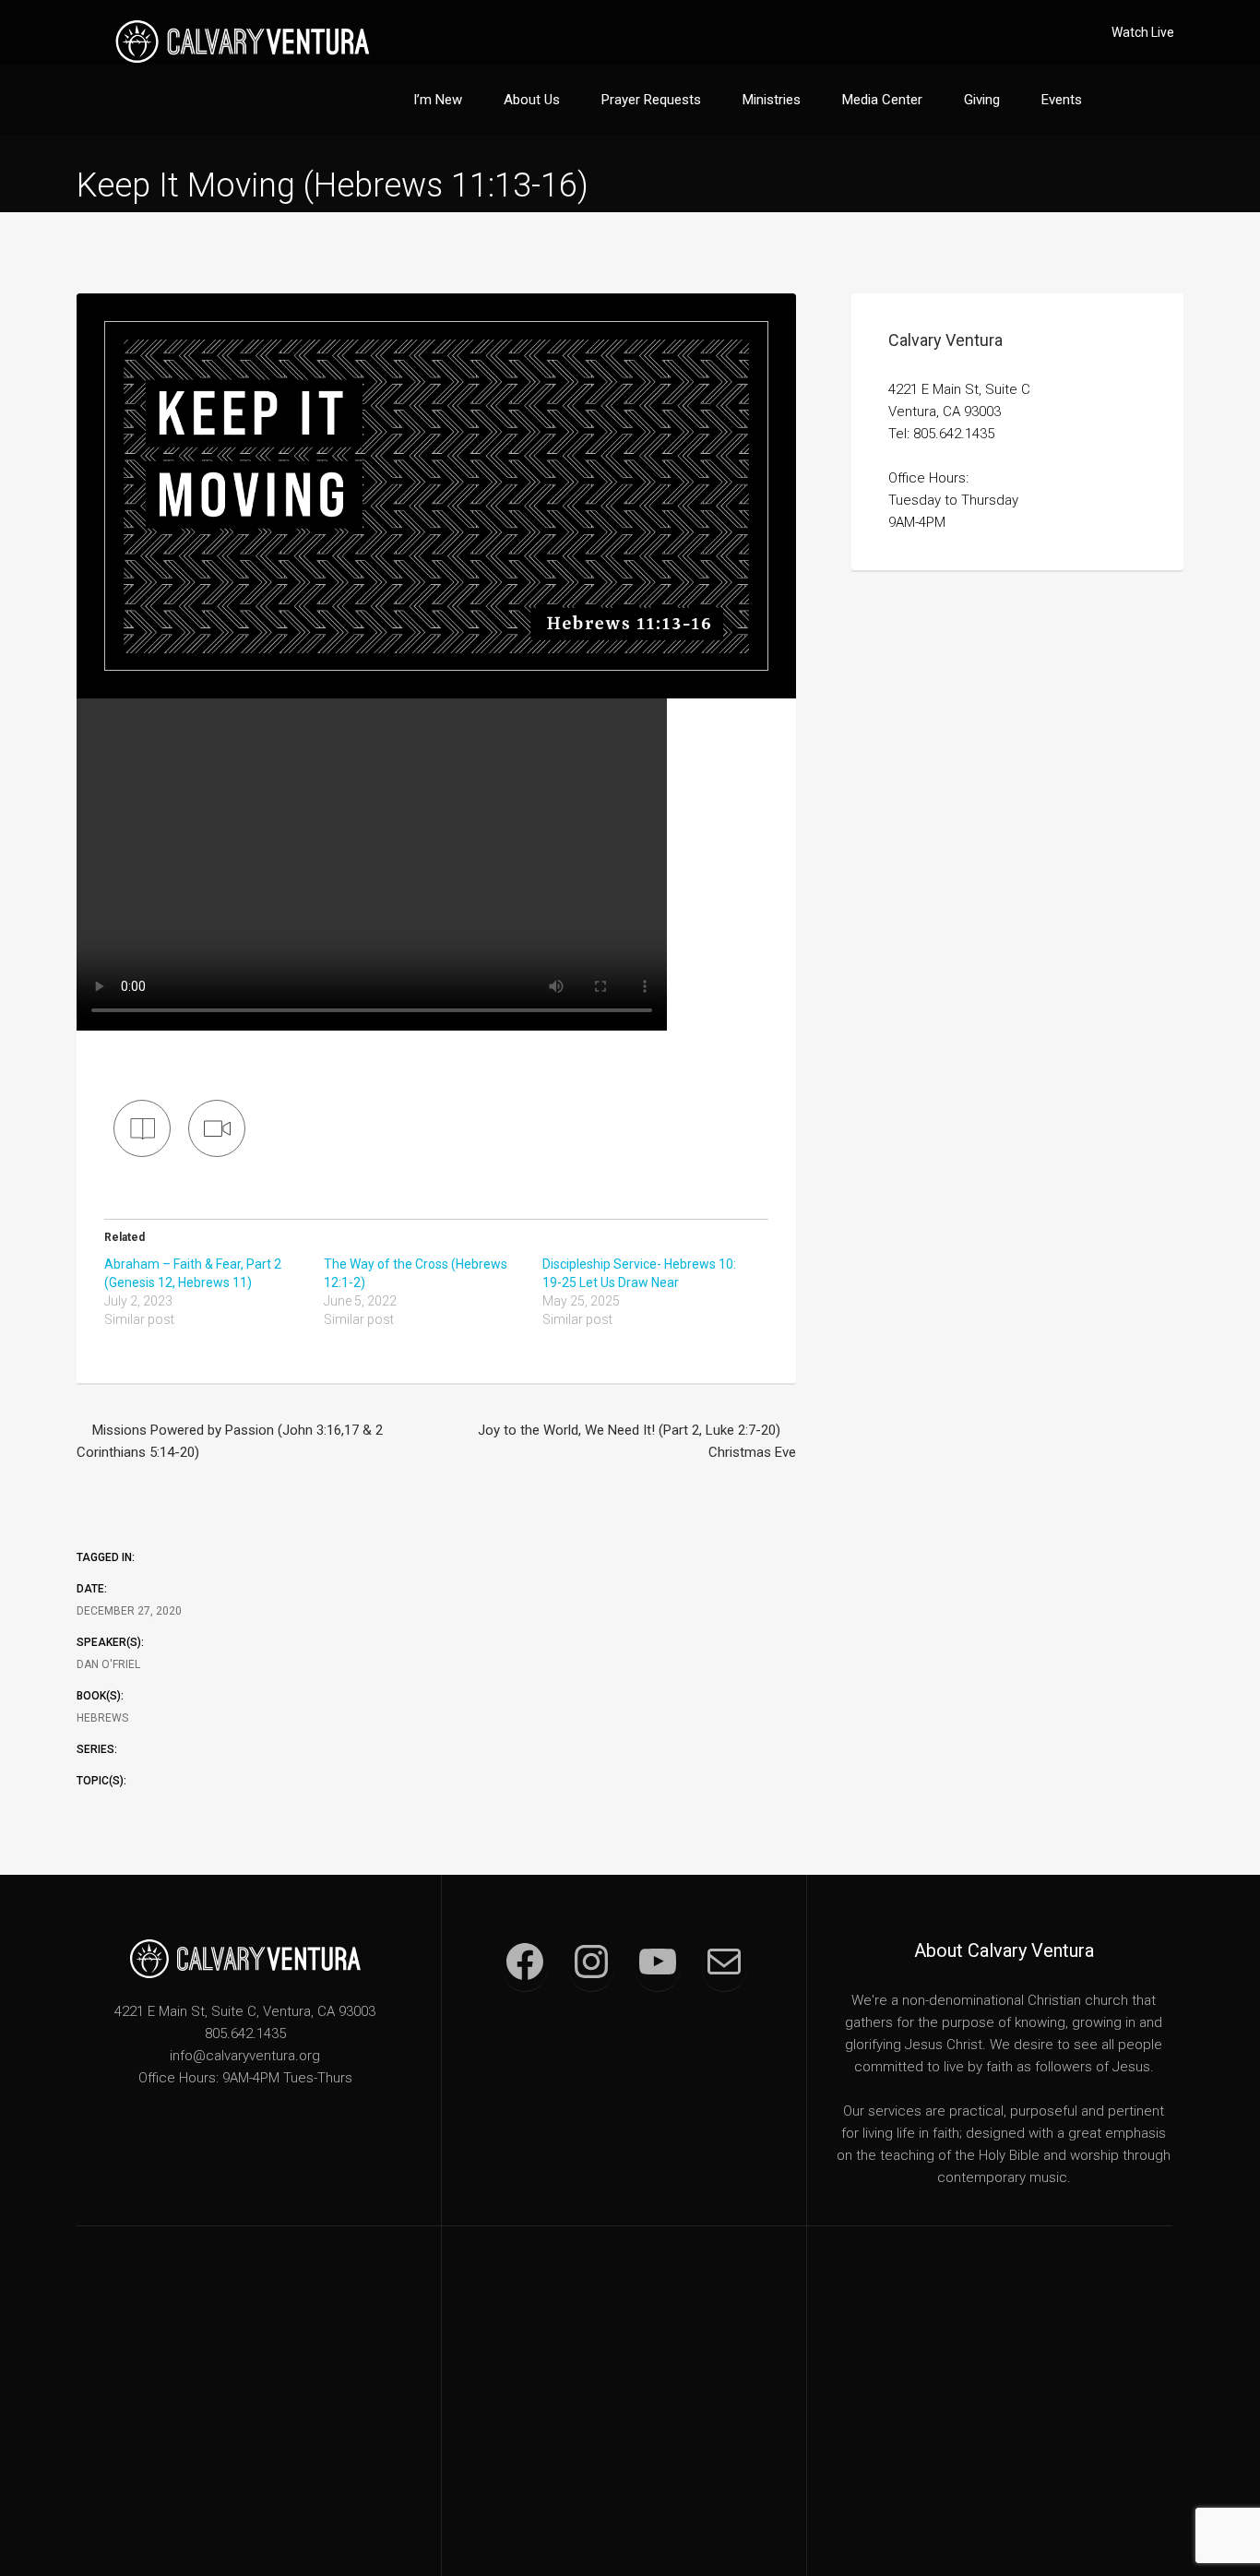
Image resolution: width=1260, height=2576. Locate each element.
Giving (982, 100)
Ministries (772, 100)
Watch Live (1143, 32)
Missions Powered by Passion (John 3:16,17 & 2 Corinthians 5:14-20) (230, 1441)
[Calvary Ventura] (243, 41)
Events (1062, 100)
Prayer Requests (651, 100)
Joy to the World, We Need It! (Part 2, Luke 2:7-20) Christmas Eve (637, 1441)
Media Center (882, 100)
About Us (532, 100)
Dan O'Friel (108, 1664)
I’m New (438, 100)
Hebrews (102, 1718)
